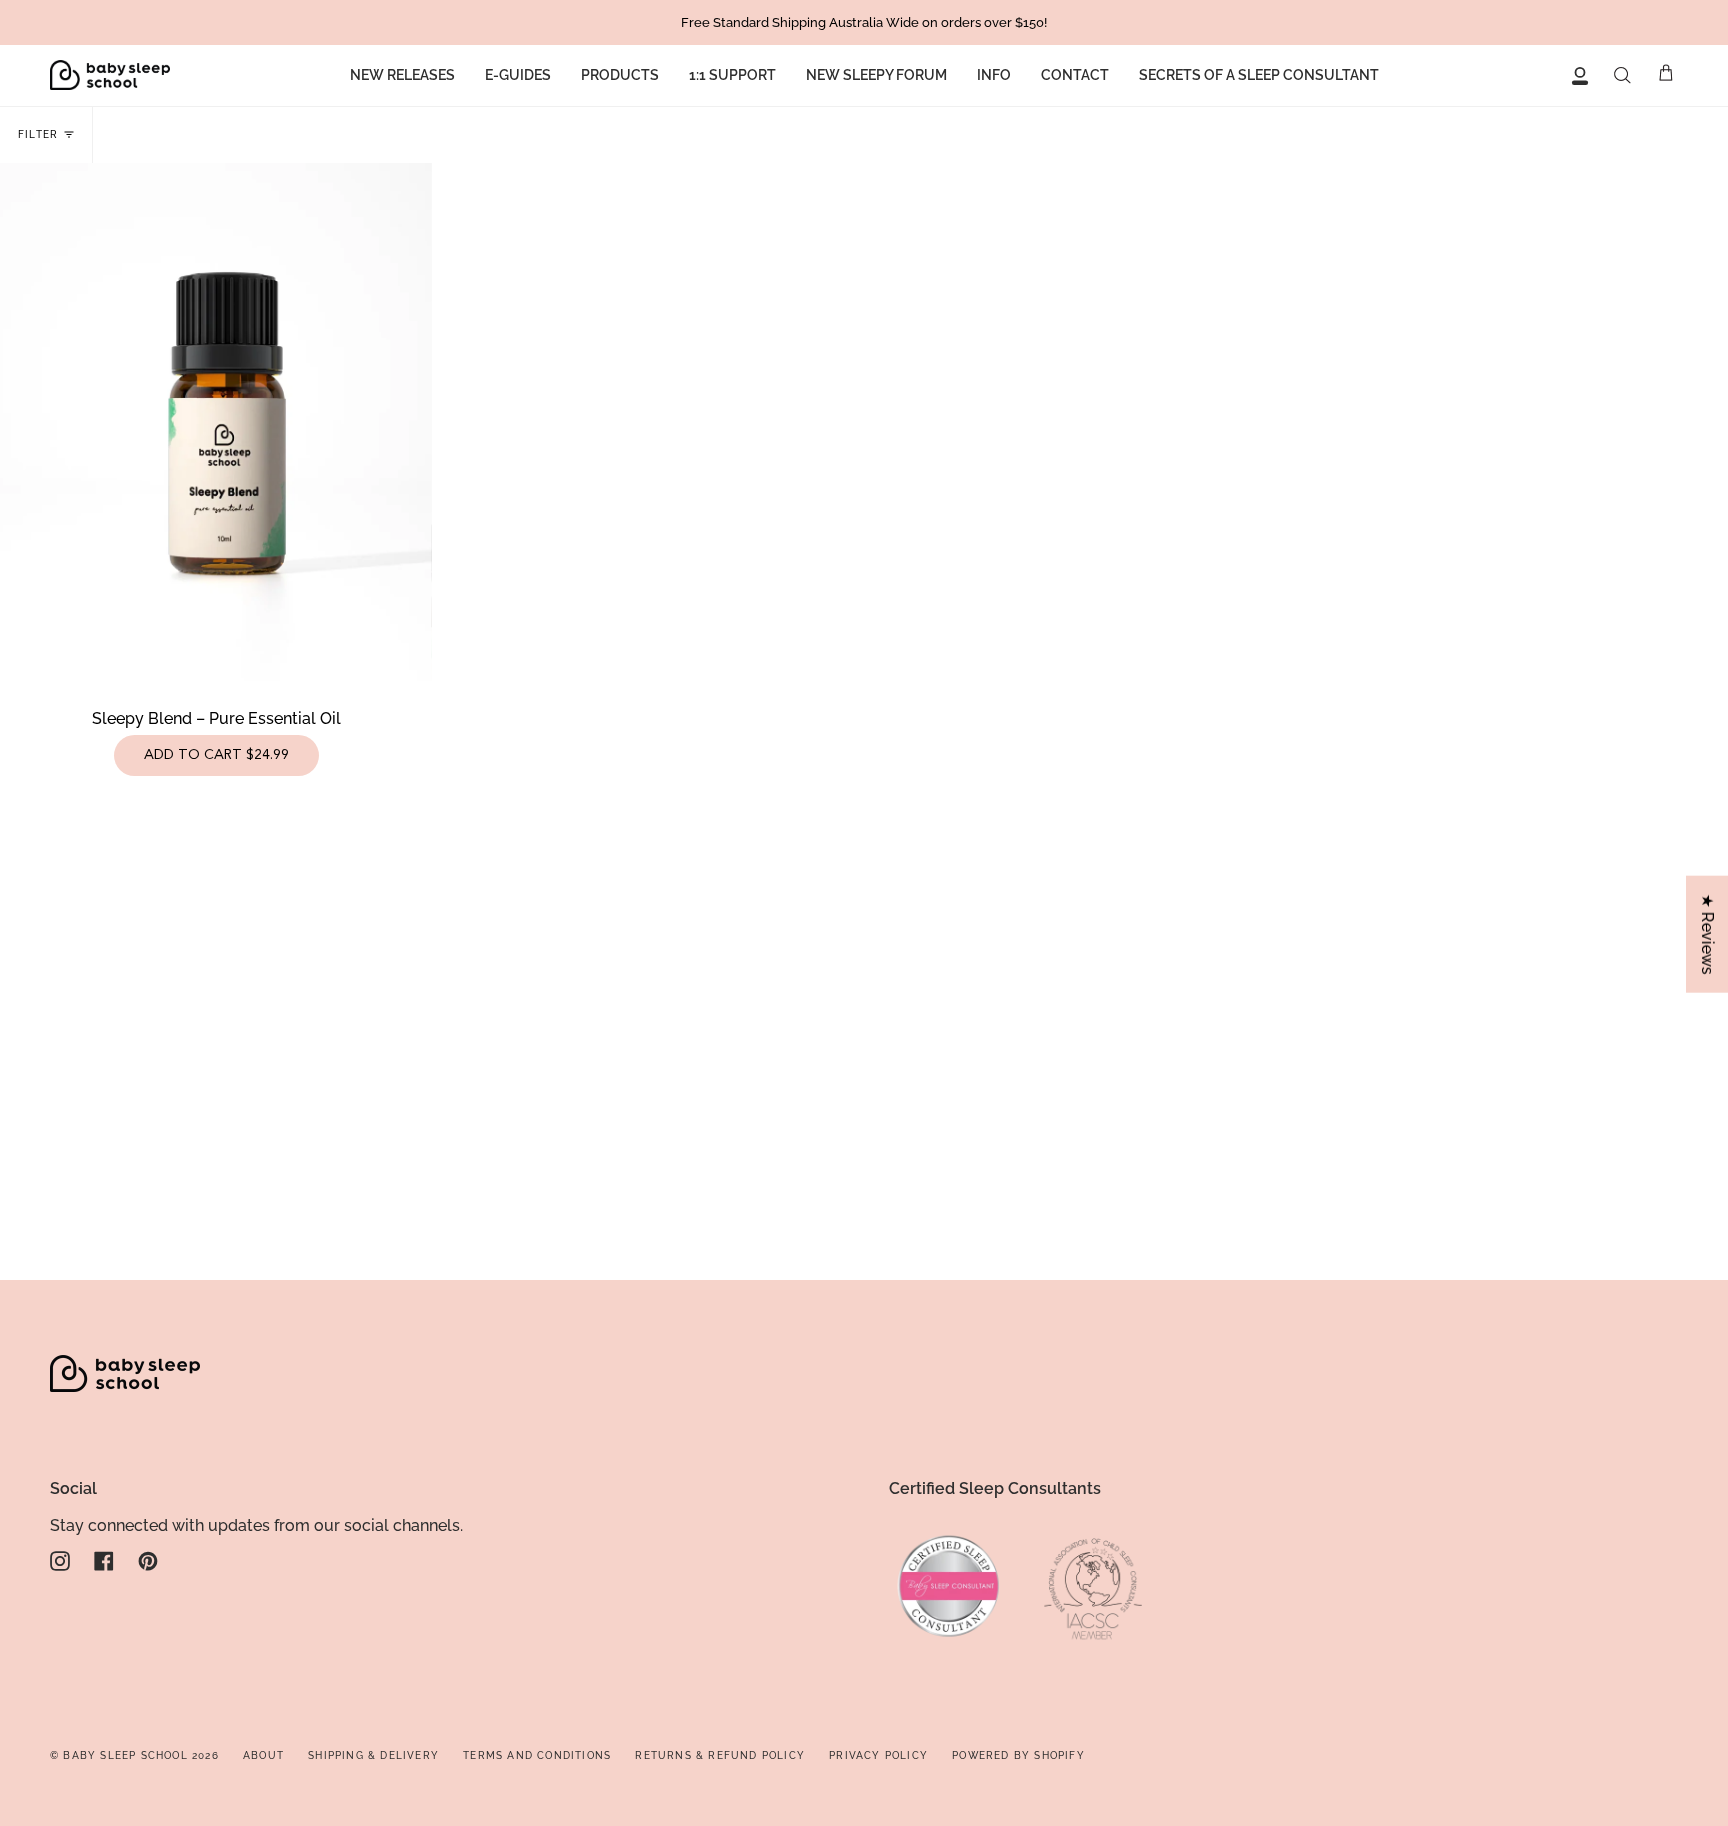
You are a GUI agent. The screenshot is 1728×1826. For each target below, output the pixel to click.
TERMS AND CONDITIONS (537, 1755)
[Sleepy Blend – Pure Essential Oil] (216, 422)
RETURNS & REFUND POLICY (720, 1755)
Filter (38, 134)
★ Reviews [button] (1707, 934)
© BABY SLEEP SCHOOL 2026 (134, 1755)
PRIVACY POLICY (878, 1755)
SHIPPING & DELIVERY (373, 1755)
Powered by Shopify (1018, 1755)
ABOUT (263, 1755)
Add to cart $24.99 (216, 755)
